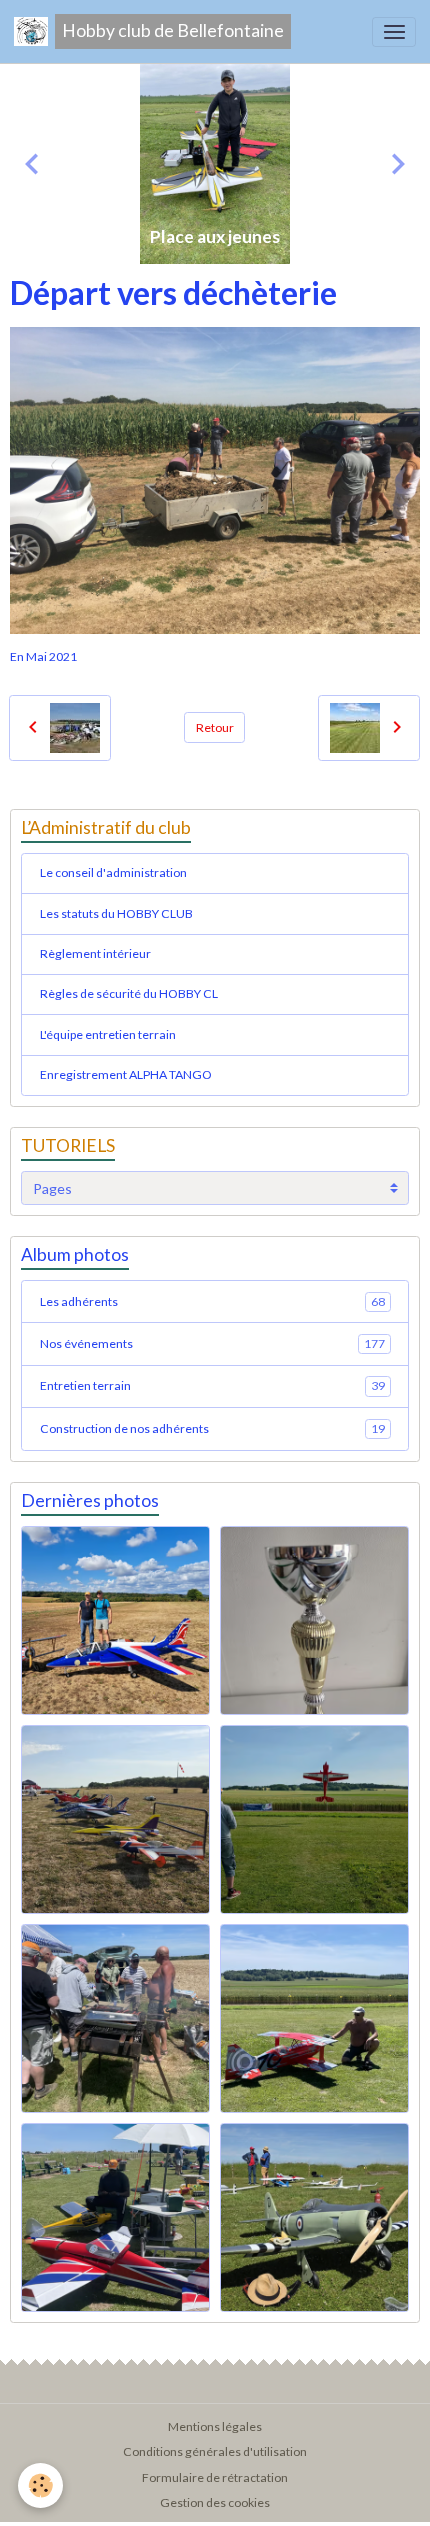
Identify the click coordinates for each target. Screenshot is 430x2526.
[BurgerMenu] (394, 32)
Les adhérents (212, 1301)
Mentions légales (215, 2426)
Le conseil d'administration (113, 872)
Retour (215, 727)
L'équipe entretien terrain (108, 1034)
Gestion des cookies (215, 2502)
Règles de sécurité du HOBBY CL (129, 993)
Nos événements (212, 1343)
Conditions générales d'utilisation (215, 2451)
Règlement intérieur (95, 953)
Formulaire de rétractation (215, 2477)
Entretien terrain (212, 1385)
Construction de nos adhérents (212, 1428)
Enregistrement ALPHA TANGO (126, 1074)
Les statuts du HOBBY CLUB (116, 913)
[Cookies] (40, 2485)
